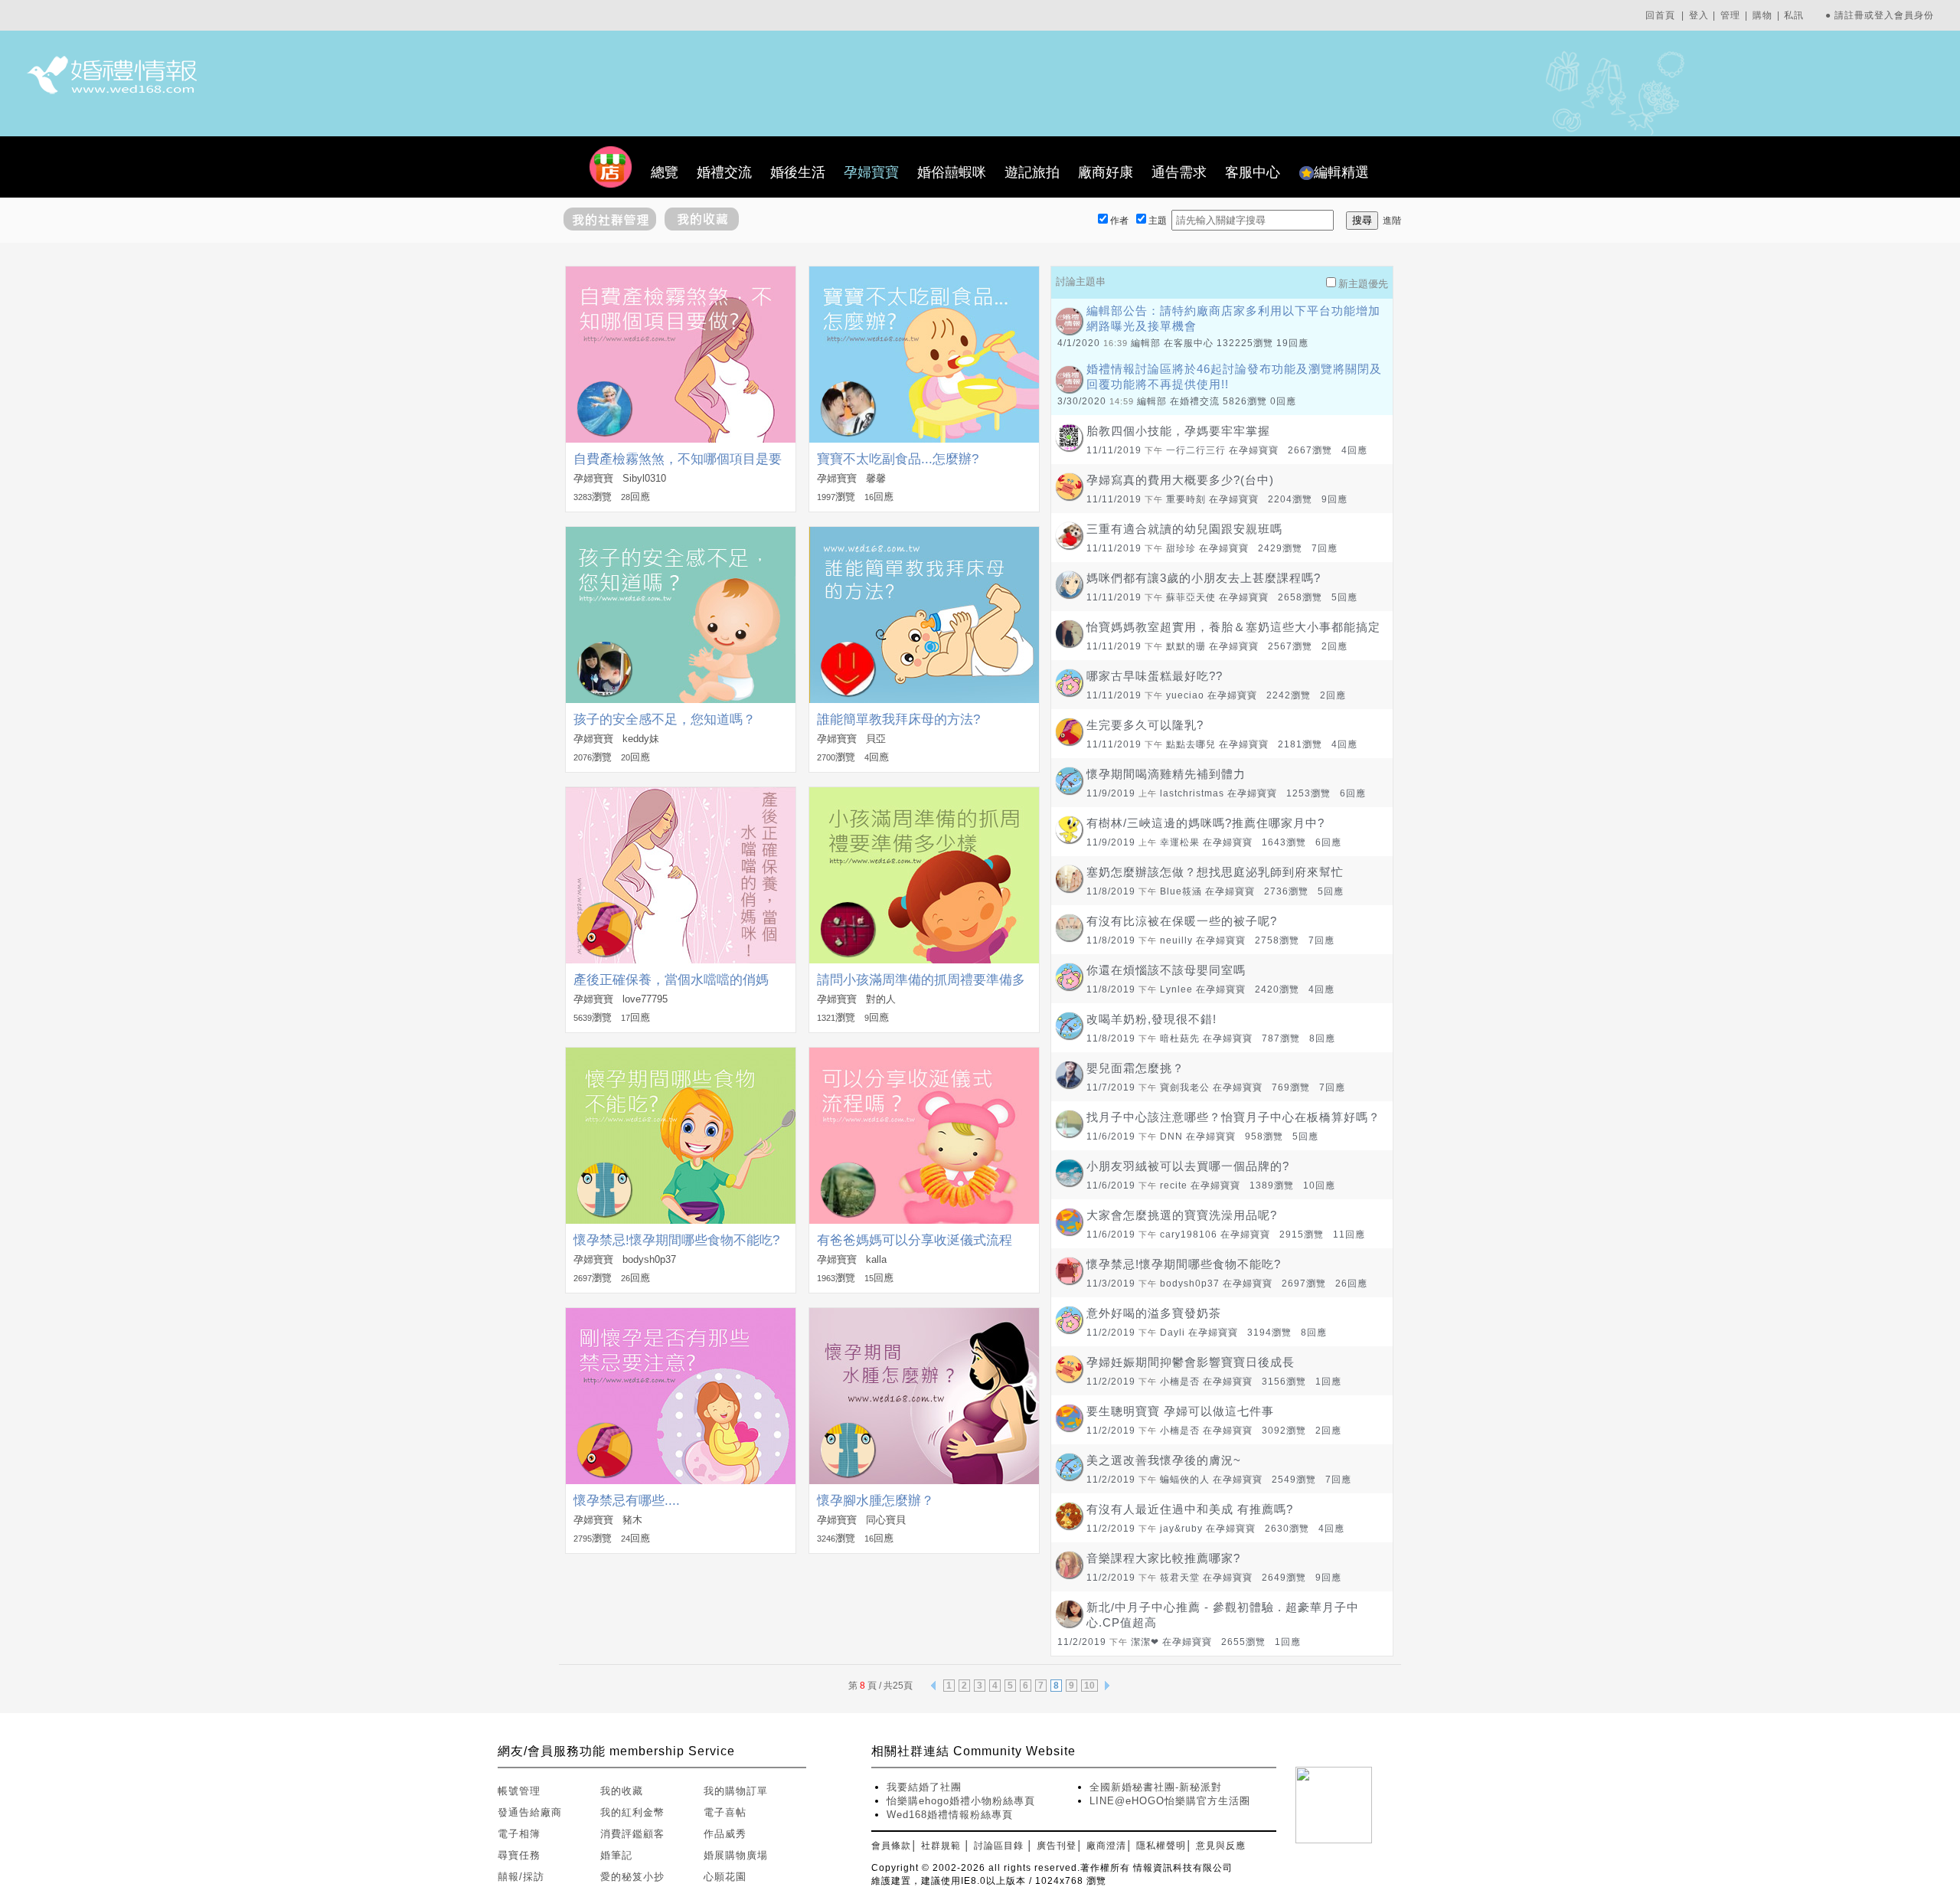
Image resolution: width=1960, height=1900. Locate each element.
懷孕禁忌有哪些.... (627, 1501)
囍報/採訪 (521, 1877)
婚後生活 (798, 172)
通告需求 (1179, 172)
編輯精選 (1341, 172)
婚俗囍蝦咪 (952, 172)
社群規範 (941, 1846)
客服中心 (1253, 172)
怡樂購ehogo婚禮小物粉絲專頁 (961, 1801)
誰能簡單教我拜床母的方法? (898, 719)
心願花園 (725, 1877)
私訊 (1794, 15)
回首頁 (1660, 15)
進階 (1392, 221)
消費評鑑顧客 (632, 1834)
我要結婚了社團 (924, 1787)
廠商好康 (1106, 172)
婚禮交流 (724, 172)
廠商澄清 (1106, 1846)
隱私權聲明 (1161, 1846)
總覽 (665, 172)
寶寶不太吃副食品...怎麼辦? (898, 459)
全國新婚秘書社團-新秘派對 (1156, 1787)
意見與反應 (1221, 1846)
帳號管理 (519, 1791)
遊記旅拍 (1032, 172)
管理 (1730, 15)
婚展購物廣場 (736, 1855)
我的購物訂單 (736, 1791)
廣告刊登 (1057, 1846)
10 (1089, 1686)
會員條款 (891, 1846)
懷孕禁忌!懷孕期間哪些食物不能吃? (676, 1240)
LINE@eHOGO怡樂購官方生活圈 (1170, 1801)
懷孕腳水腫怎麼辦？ (875, 1501)
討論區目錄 (999, 1846)
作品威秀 (725, 1834)
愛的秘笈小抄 (632, 1877)
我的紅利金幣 (632, 1812)
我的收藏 (622, 1791)
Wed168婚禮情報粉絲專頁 (950, 1815)
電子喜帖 (725, 1812)
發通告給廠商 (530, 1812)
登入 (1699, 15)
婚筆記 (616, 1855)
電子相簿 (519, 1834)
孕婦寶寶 (871, 172)
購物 (1762, 15)
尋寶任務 (519, 1855)
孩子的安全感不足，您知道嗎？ (665, 719)
